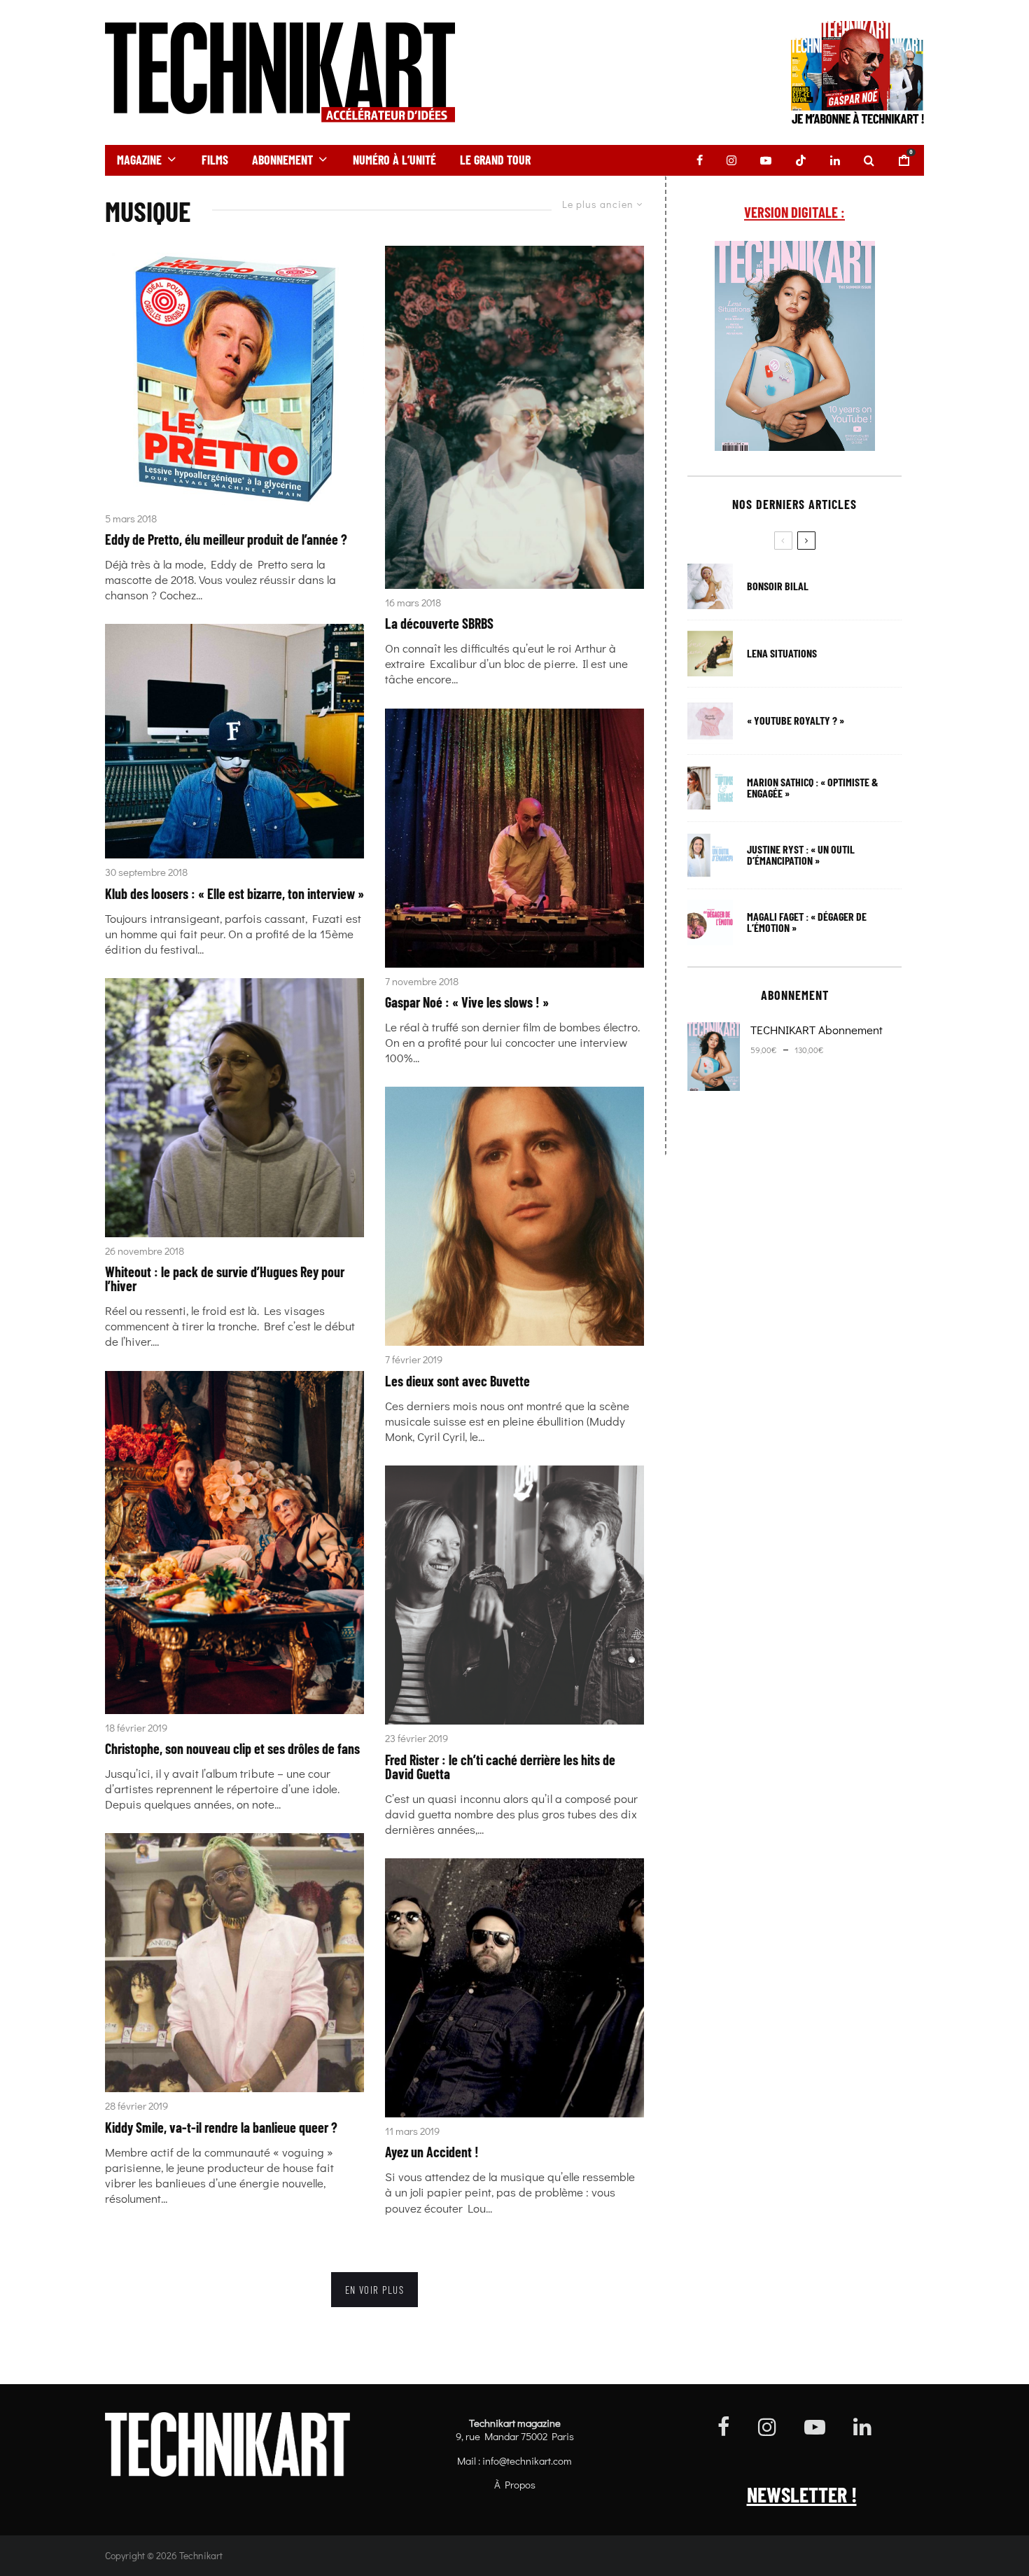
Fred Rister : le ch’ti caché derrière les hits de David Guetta (500, 1767)
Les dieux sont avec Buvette (457, 1381)
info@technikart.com (527, 2460)
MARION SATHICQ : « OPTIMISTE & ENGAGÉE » (813, 788)
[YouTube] (766, 160)
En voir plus (374, 2290)
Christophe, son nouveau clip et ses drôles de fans (232, 1748)
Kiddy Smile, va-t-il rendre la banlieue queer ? (221, 2127)
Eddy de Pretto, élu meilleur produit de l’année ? (226, 539)
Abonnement (282, 160)
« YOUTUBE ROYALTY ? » (796, 720)
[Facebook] (700, 160)
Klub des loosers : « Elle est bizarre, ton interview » (234, 893)
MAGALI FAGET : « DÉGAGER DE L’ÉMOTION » (807, 922)
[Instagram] (731, 160)
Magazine (139, 160)
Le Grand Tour (495, 160)
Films (215, 160)
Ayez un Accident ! (432, 2152)
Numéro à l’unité (394, 160)
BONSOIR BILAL (778, 586)
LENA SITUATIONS (782, 653)
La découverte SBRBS (439, 623)
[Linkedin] (835, 160)
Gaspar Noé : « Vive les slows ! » (467, 1002)
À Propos (515, 2484)
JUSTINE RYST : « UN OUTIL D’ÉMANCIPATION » (801, 855)
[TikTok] (801, 160)
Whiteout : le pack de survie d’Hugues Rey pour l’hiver (225, 1279)
